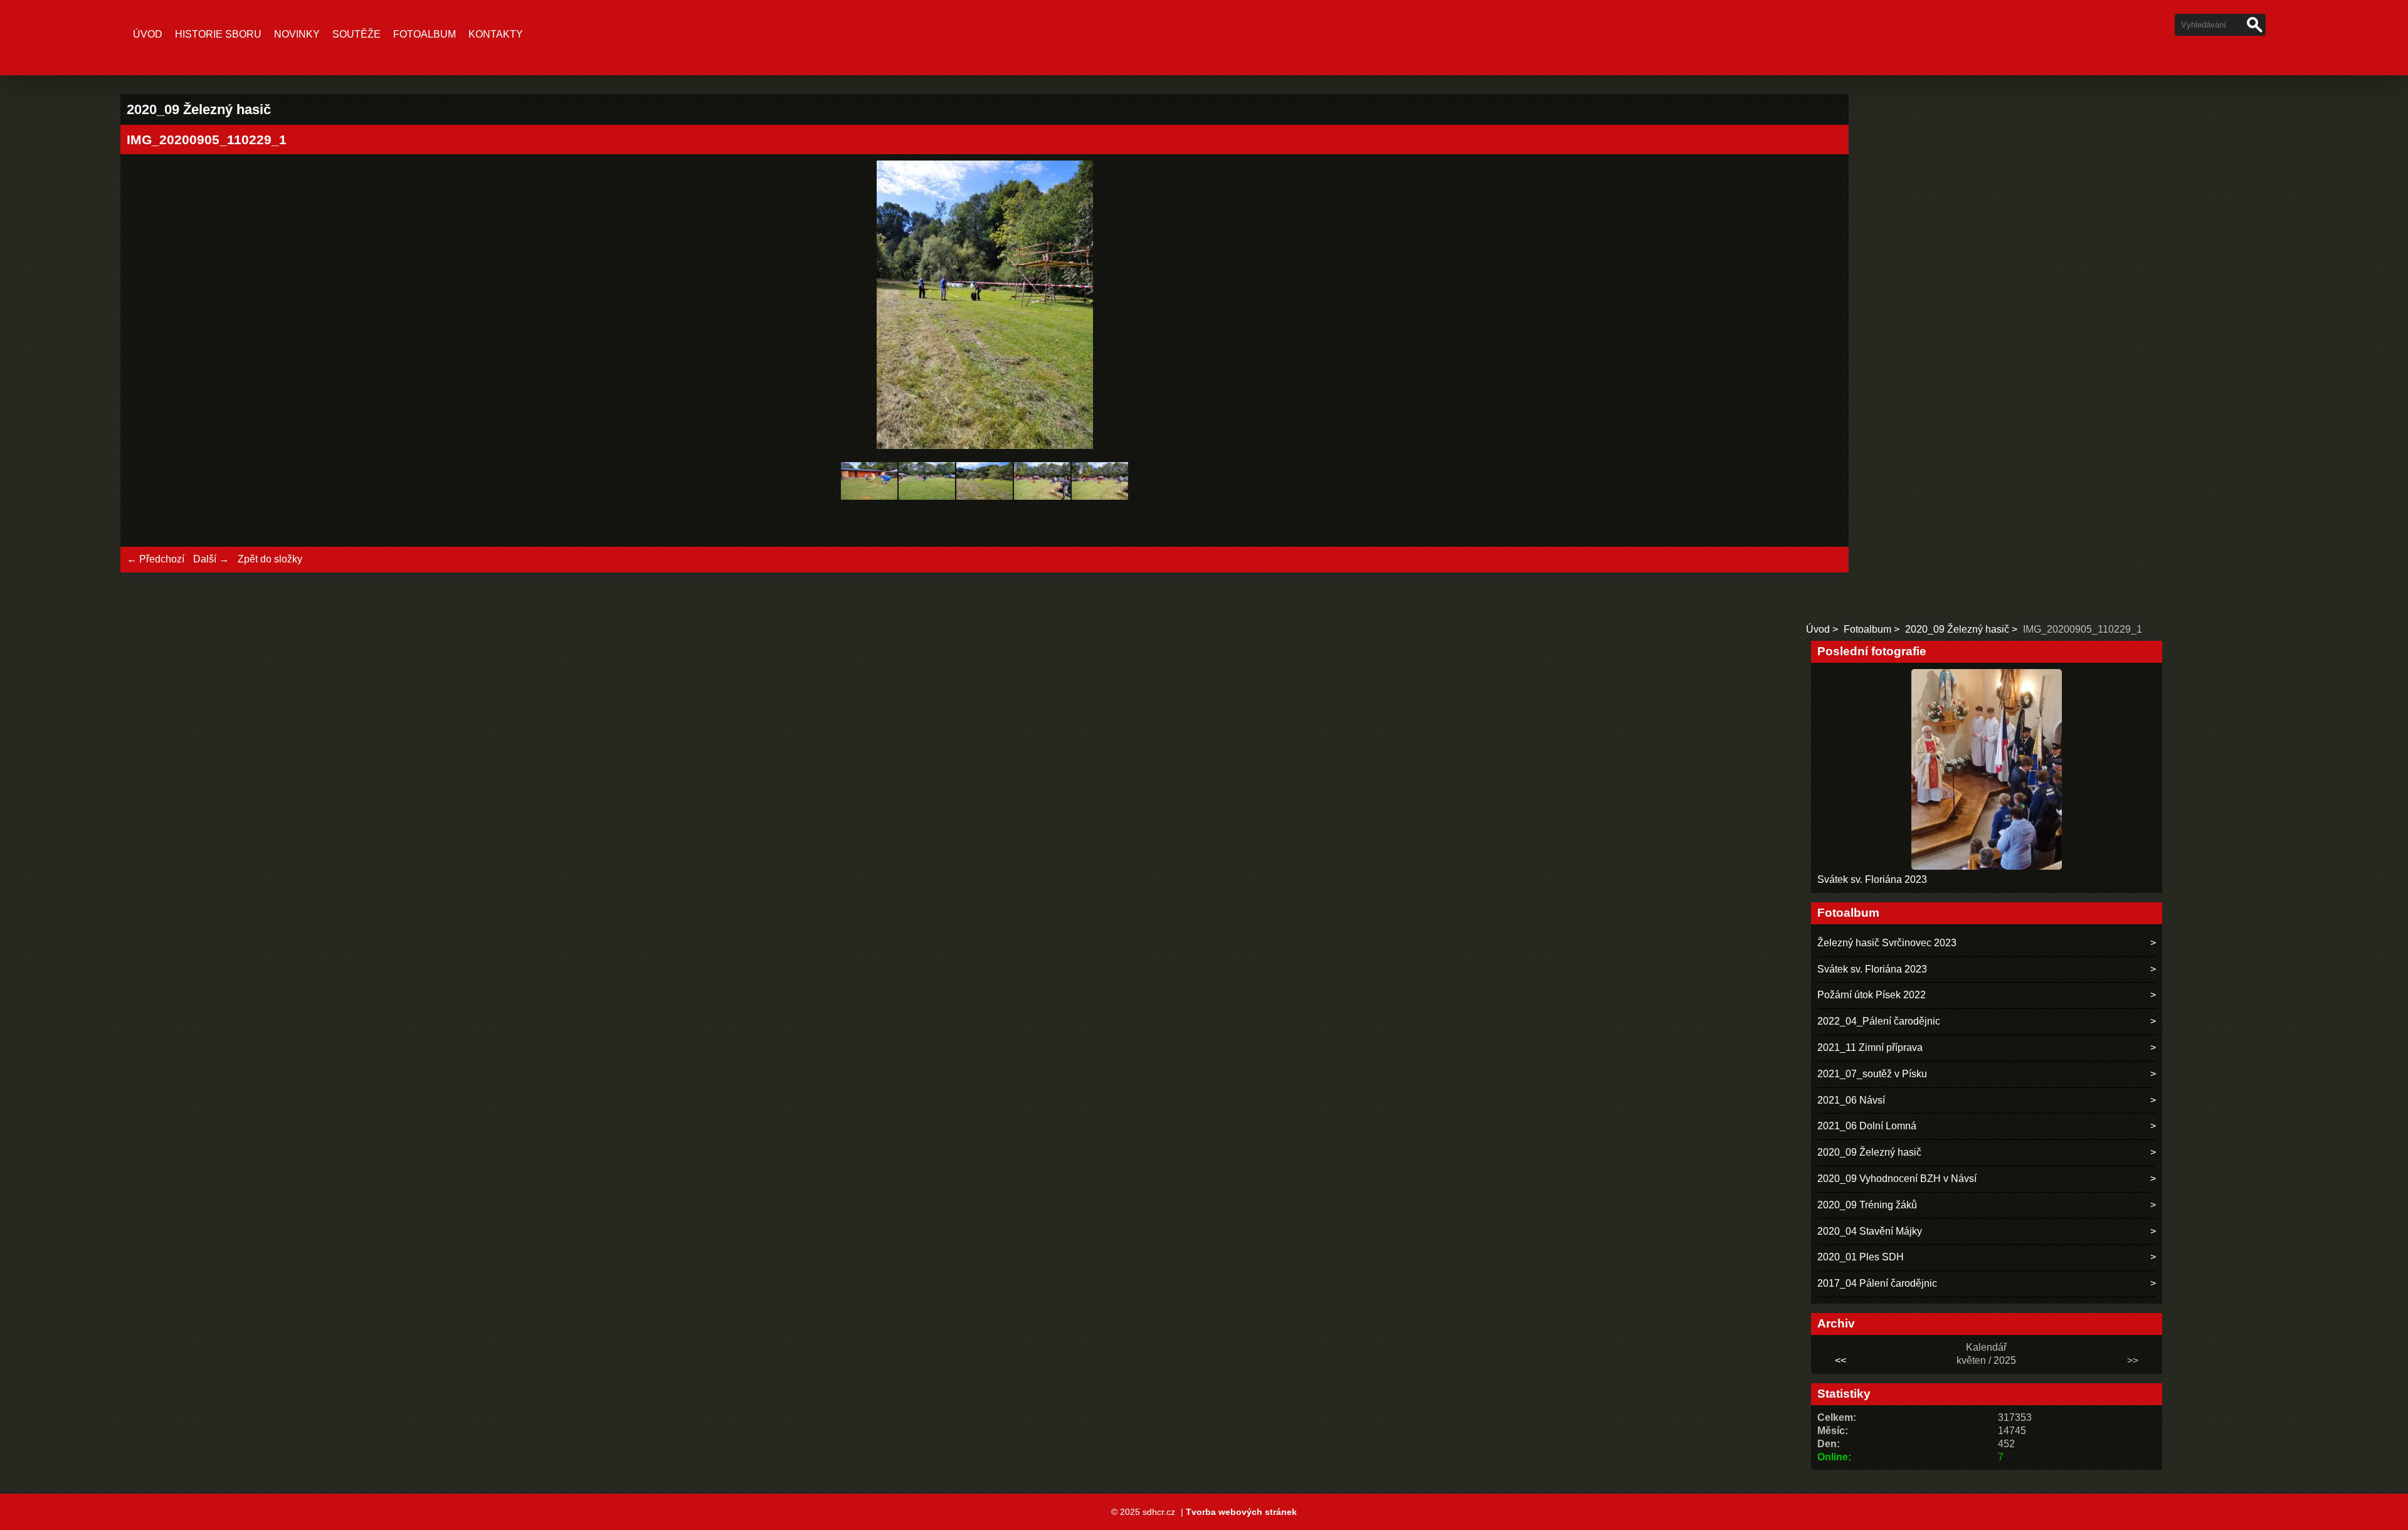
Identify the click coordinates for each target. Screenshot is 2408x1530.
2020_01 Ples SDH (1861, 1257)
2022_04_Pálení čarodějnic (1879, 1021)
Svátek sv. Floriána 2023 (1872, 879)
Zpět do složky (270, 559)
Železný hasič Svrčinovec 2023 (1887, 943)
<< (1840, 1360)
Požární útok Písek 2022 (1872, 995)
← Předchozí (156, 559)
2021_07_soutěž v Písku (1872, 1074)
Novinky (297, 34)
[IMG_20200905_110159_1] (869, 503)
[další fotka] (1822, 307)
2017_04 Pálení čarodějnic (1877, 1283)
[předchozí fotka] (147, 307)
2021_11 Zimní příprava (1870, 1047)
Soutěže (356, 34)
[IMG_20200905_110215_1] (927, 503)
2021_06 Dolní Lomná (1867, 1126)
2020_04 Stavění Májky (1870, 1231)
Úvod (148, 34)
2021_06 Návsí (1851, 1100)
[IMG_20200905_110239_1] (1100, 503)
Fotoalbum (425, 34)
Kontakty (496, 34)
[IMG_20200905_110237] (1042, 503)
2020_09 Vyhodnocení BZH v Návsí (1897, 1179)
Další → (211, 559)
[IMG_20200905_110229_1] (985, 503)
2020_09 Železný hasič (1957, 629)
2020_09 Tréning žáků (1867, 1205)
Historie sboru (218, 34)
